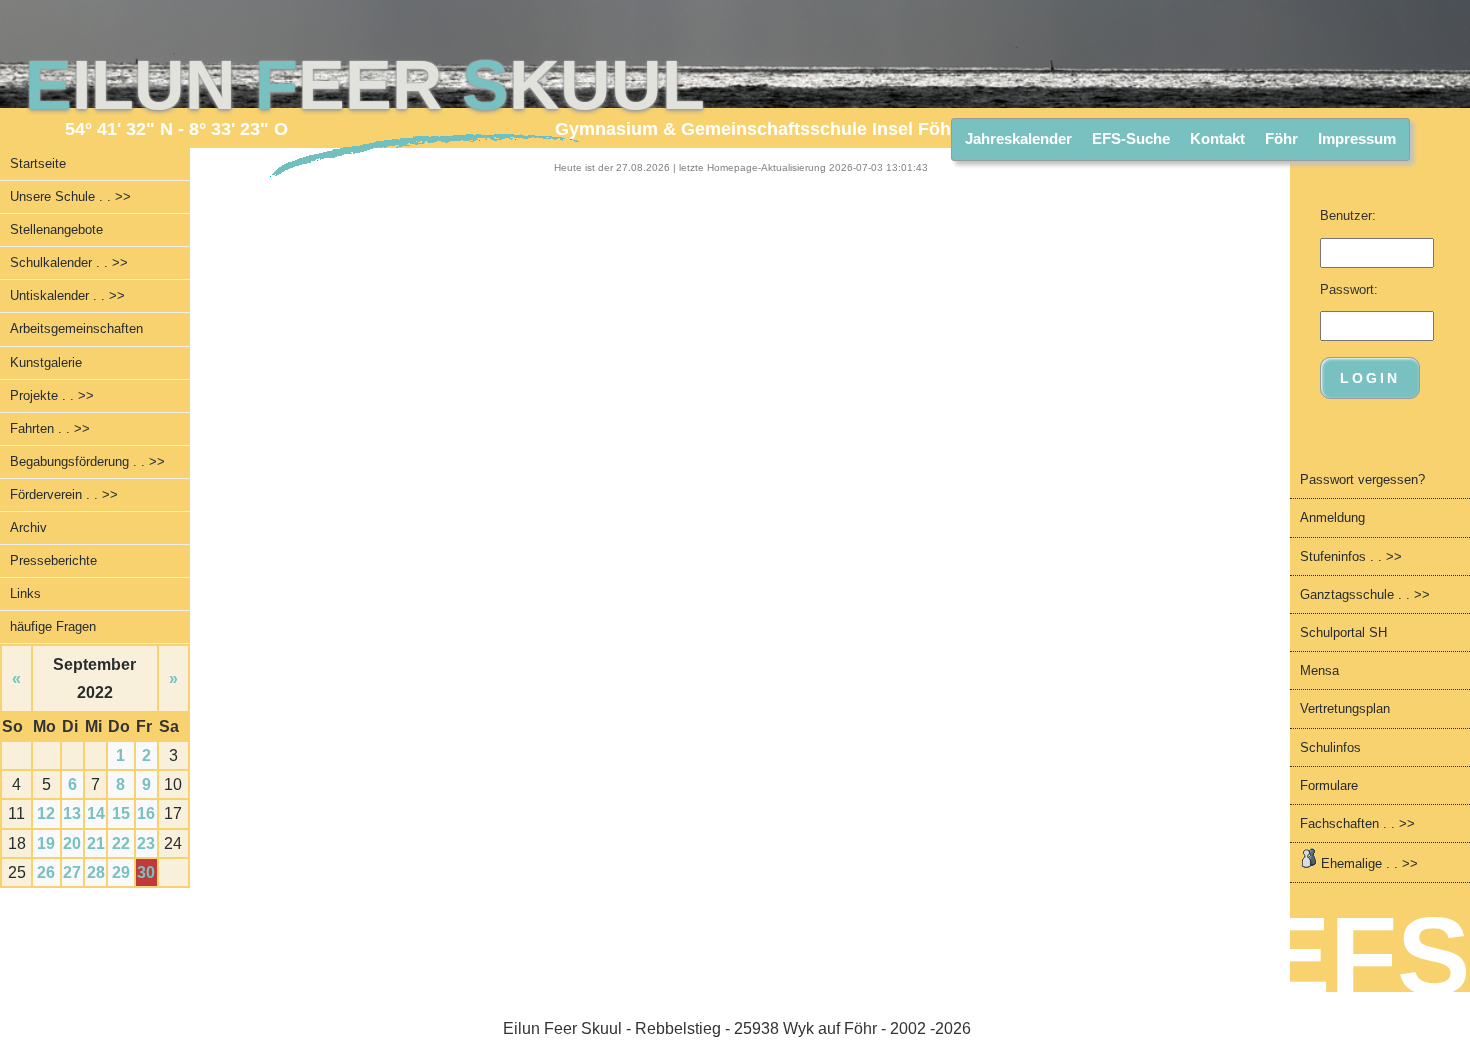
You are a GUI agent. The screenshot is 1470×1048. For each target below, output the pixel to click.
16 (146, 813)
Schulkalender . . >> (69, 262)
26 (46, 872)
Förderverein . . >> (64, 494)
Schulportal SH (1343, 632)
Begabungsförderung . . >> (87, 461)
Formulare (1329, 785)
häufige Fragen (53, 626)
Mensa (1319, 670)
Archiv (28, 527)
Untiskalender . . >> (67, 295)
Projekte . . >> (52, 395)
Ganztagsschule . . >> (1365, 594)
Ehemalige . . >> (1367, 863)
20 (72, 843)
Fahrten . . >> (50, 428)
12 (46, 813)
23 (146, 843)
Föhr (1281, 138)
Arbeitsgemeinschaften (76, 328)
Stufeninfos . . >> (1351, 556)
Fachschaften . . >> (1357, 823)
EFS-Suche (1131, 138)
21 (96, 843)
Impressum (1357, 138)
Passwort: (1349, 289)
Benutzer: (1348, 215)
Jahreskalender (1018, 138)
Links (25, 593)
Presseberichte (53, 560)
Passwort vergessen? (1362, 479)
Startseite (38, 163)
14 (96, 813)
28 (96, 872)
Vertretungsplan (1345, 708)
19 (46, 843)
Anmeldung (1332, 517)
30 (146, 872)
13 (72, 813)
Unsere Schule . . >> (70, 196)
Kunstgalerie (46, 362)
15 (121, 813)
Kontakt (1217, 138)
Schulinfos (1330, 747)
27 (72, 872)
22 (121, 843)
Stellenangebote (56, 229)
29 (121, 872)
